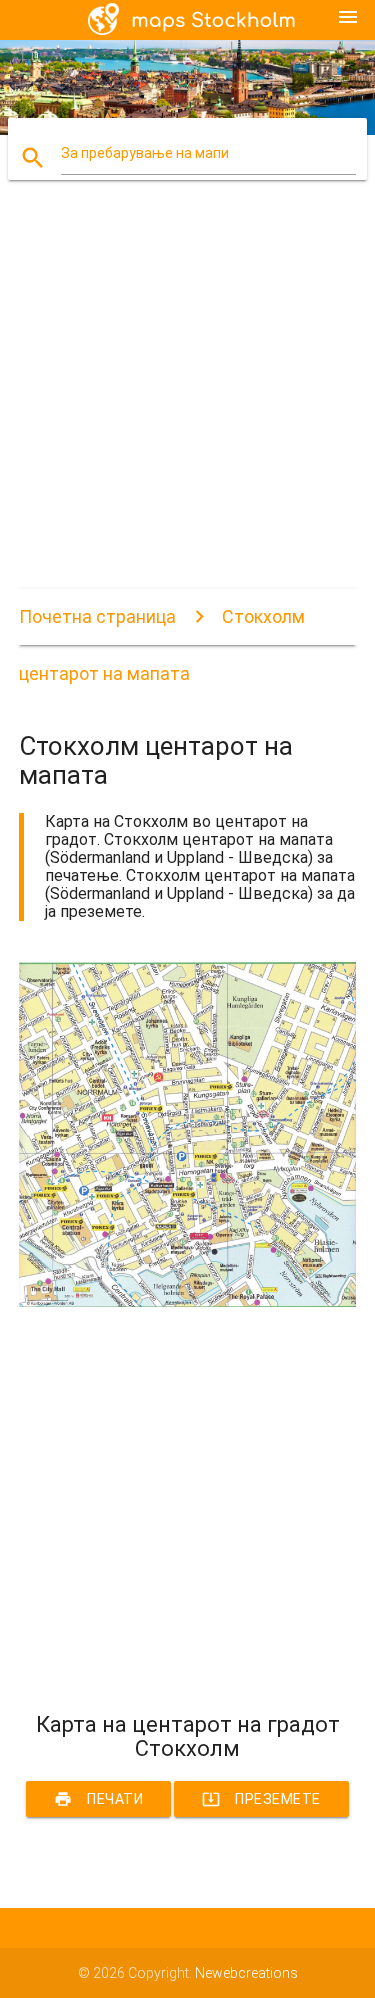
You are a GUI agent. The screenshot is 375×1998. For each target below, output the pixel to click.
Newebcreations (246, 1973)
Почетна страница (97, 616)
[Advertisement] (187, 401)
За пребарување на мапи (145, 153)
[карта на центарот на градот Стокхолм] (188, 1302)
